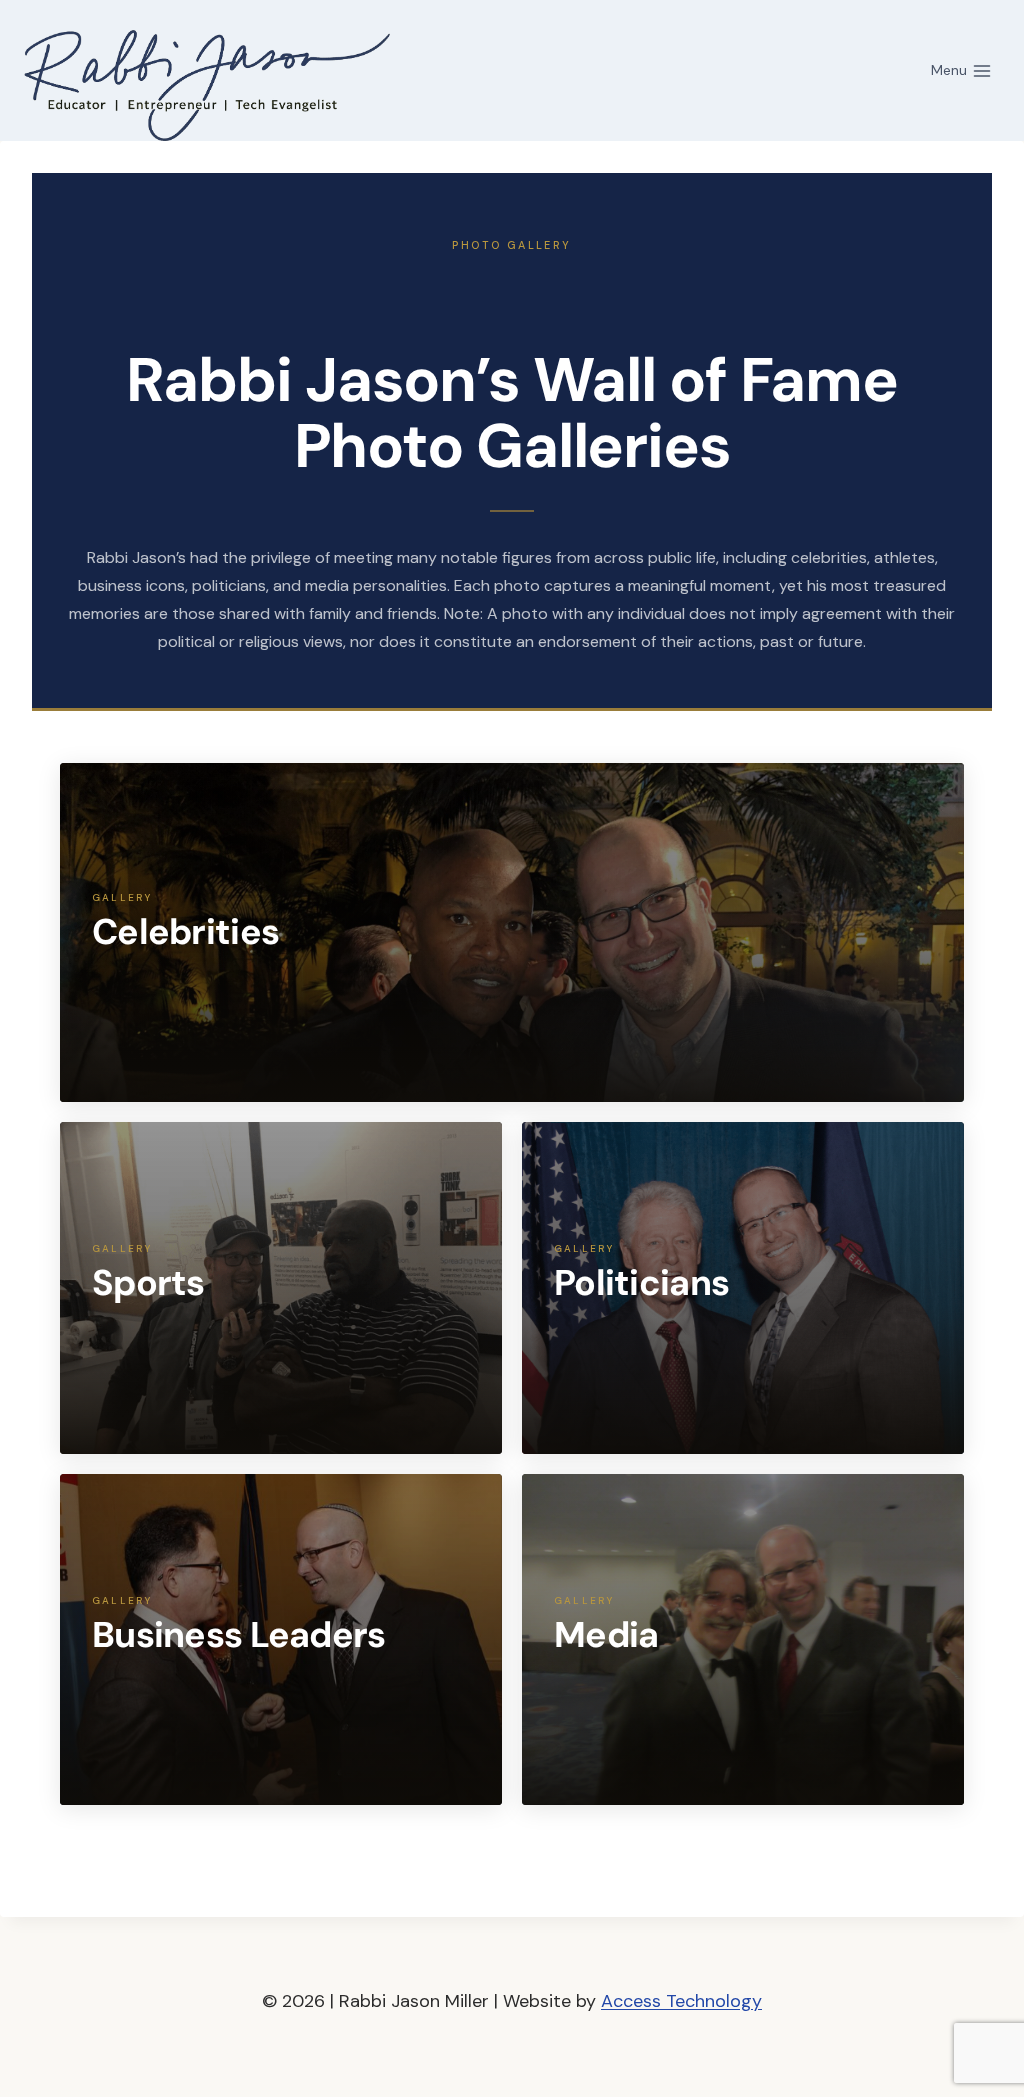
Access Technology (681, 2001)
